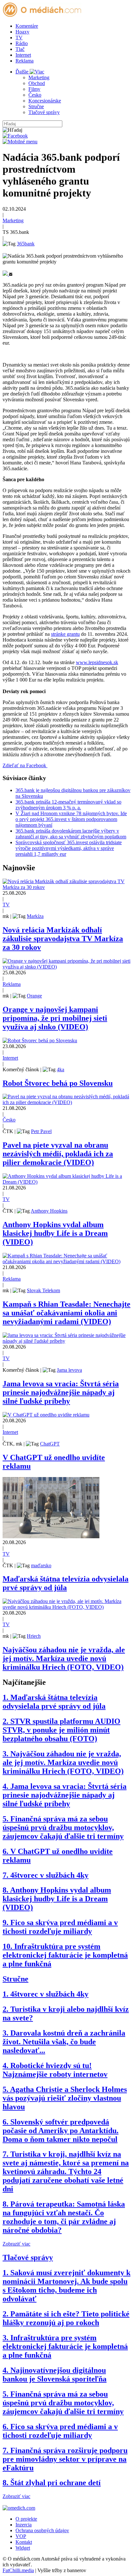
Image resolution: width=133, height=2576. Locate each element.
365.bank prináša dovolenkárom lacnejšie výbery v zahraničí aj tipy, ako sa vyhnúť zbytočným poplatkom (71, 834)
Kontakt (24, 2542)
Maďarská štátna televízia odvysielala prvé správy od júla (66, 1583)
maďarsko (41, 1565)
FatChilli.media (18, 2570)
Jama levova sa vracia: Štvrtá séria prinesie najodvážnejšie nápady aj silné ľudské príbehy (61, 1392)
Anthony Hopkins (49, 1211)
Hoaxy (22, 32)
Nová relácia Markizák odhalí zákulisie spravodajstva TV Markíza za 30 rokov (63, 939)
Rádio (22, 43)
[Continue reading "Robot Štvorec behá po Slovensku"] (40, 1040)
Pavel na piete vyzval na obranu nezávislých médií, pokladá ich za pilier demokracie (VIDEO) (58, 1154)
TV (19, 38)
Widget (23, 2548)
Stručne (36, 106)
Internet (23, 55)
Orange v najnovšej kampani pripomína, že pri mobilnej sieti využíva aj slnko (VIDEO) (55, 1018)
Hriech (34, 1636)
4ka (61, 1069)
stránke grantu (65, 634)
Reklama (25, 61)
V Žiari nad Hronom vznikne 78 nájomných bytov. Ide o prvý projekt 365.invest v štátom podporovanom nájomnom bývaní (71, 819)
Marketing (39, 77)
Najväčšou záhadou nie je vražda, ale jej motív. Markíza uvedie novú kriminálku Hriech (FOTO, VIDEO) (64, 1658)
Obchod (37, 83)
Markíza (35, 916)
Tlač (20, 49)
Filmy (34, 89)
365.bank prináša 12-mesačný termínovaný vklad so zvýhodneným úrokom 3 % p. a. (68, 805)
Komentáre (27, 26)
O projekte (26, 2519)
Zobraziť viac (16, 2244)
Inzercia (24, 2525)
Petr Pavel (41, 1131)
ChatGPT (50, 1444)
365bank (26, 244)
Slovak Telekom (43, 1290)
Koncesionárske (45, 101)
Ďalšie (23, 72)
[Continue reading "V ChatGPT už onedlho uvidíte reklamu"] (46, 1415)
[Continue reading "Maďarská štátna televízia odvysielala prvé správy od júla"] (51, 1536)
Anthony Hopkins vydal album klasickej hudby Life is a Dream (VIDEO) (55, 1233)
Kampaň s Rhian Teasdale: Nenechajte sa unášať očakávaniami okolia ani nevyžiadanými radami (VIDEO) (66, 1313)
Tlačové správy (44, 112)
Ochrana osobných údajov (42, 2530)
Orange (34, 996)
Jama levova (69, 1370)
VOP (21, 2536)
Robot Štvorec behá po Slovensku (58, 1083)
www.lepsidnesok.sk (97, 662)
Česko (35, 95)
